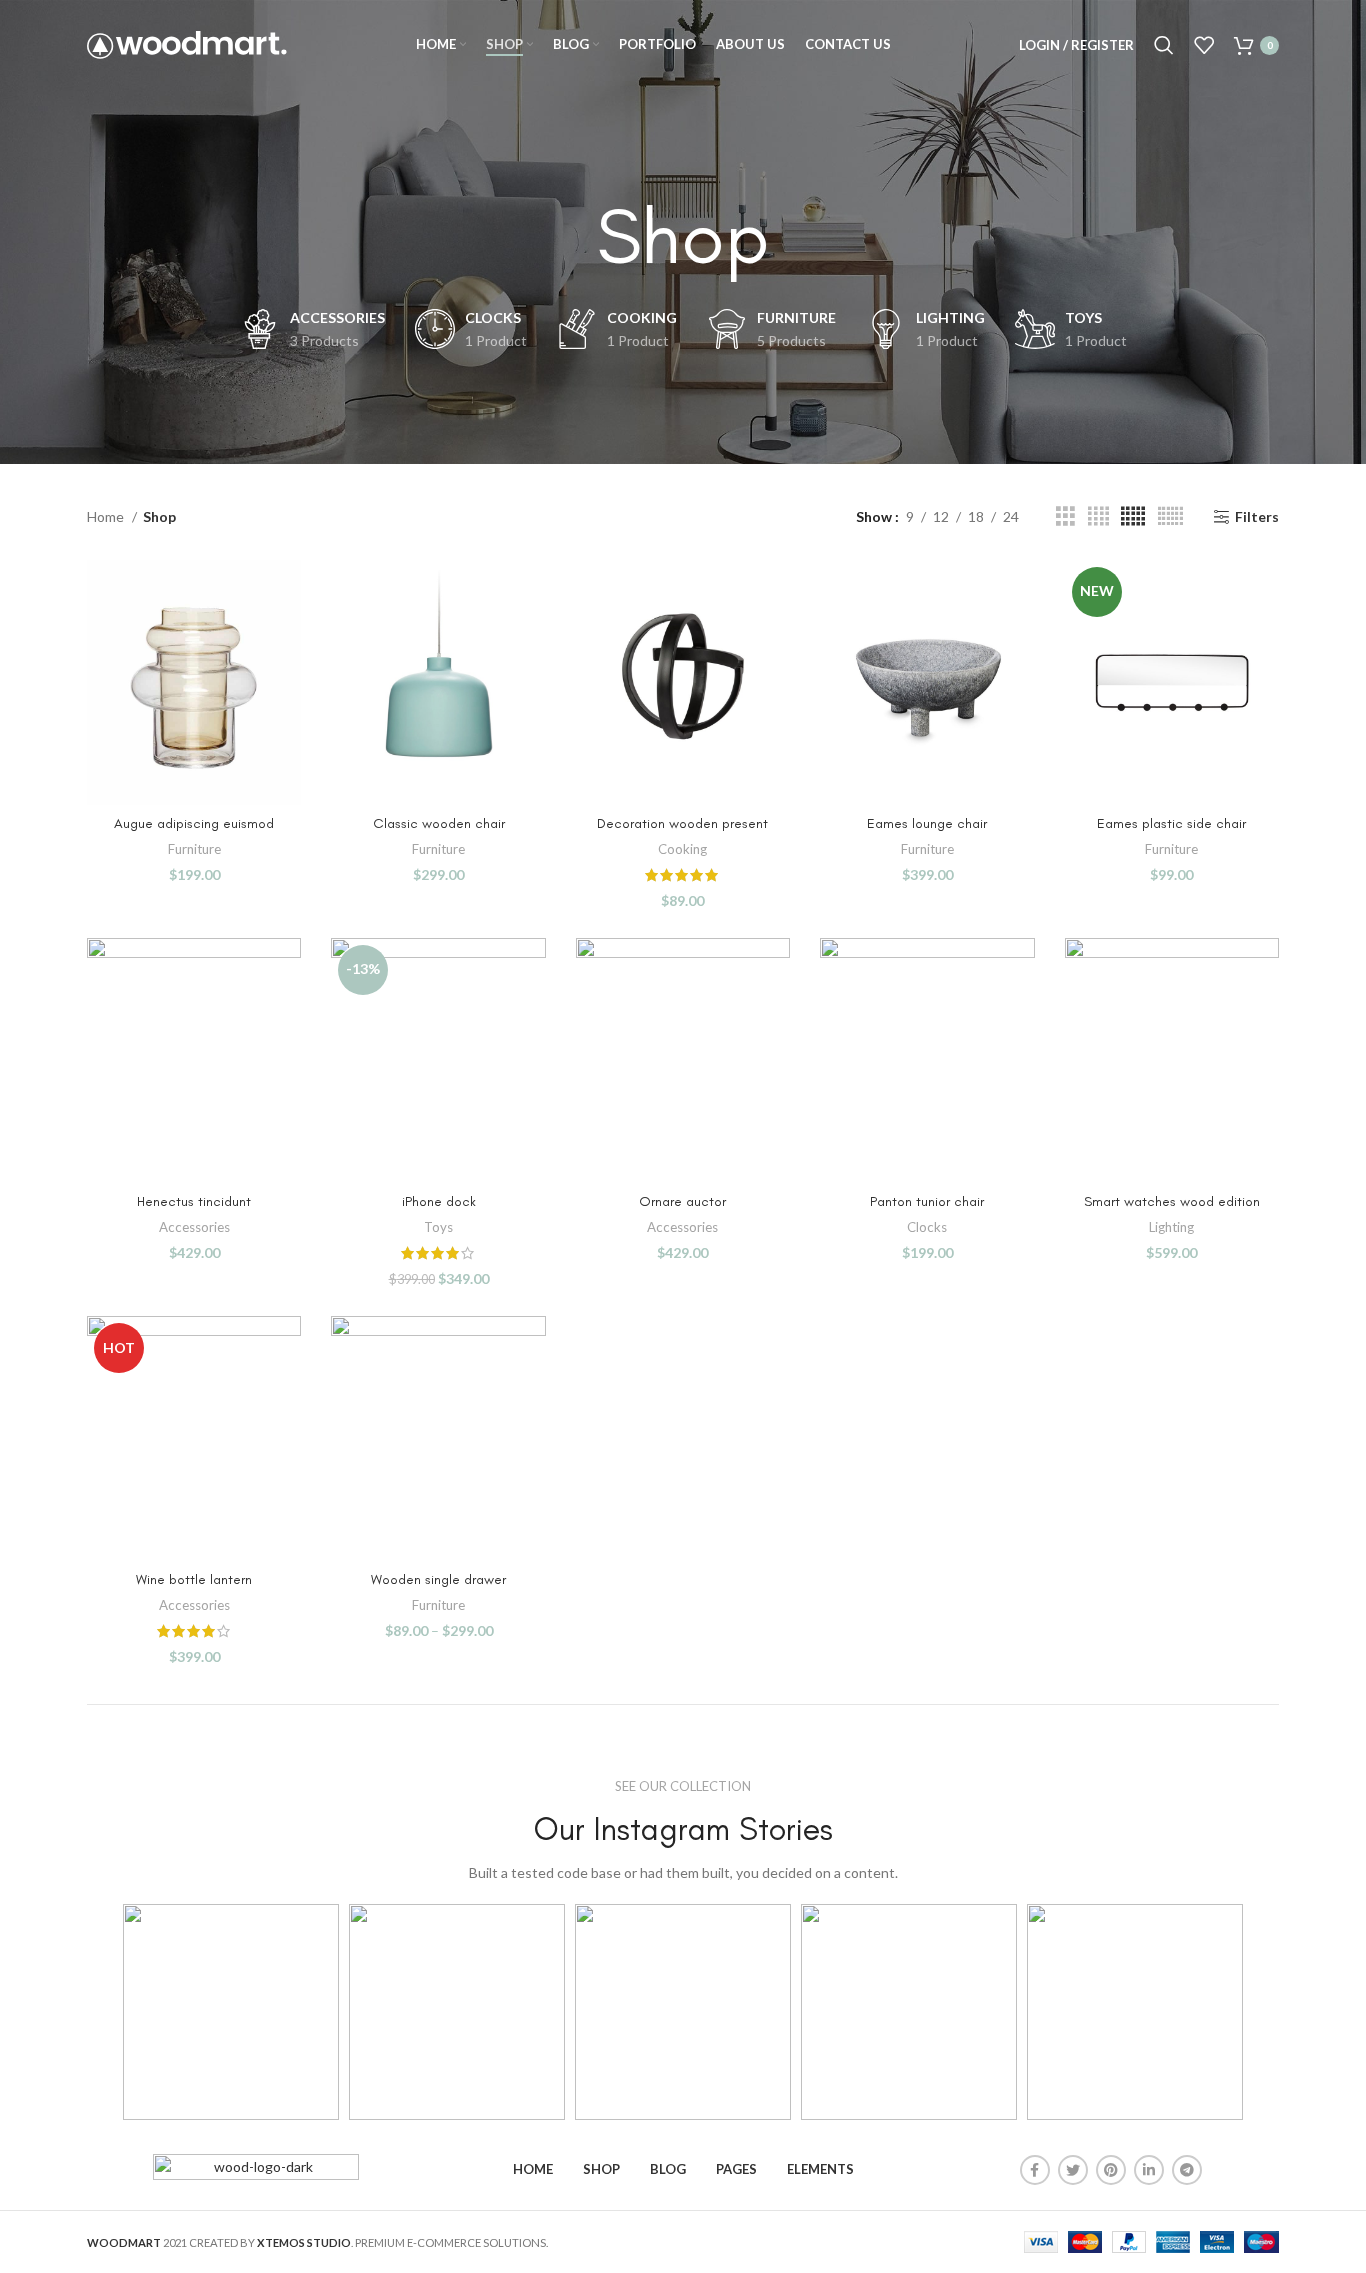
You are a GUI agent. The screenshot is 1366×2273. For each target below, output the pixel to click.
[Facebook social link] (1035, 2170)
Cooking (682, 849)
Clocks (927, 1227)
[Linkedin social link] (1149, 2170)
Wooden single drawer (438, 1579)
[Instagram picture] (231, 2012)
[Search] (1164, 45)
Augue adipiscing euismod (194, 823)
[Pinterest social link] (1111, 2170)
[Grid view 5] (1133, 516)
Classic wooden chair (439, 823)
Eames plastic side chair (1171, 823)
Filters (1257, 517)
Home (107, 516)
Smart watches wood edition (1172, 1201)
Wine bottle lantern (194, 1579)
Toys (438, 1227)
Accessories (194, 1227)
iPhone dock (439, 1201)
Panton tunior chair (927, 1201)
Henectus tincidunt (194, 1201)
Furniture (194, 849)
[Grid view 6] (1170, 516)
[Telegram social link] (1187, 2170)
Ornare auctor (682, 1201)
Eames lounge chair (927, 823)
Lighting (1171, 1227)
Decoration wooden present (682, 823)
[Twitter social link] (1073, 2170)
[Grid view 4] (1098, 516)
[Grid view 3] (1065, 516)
